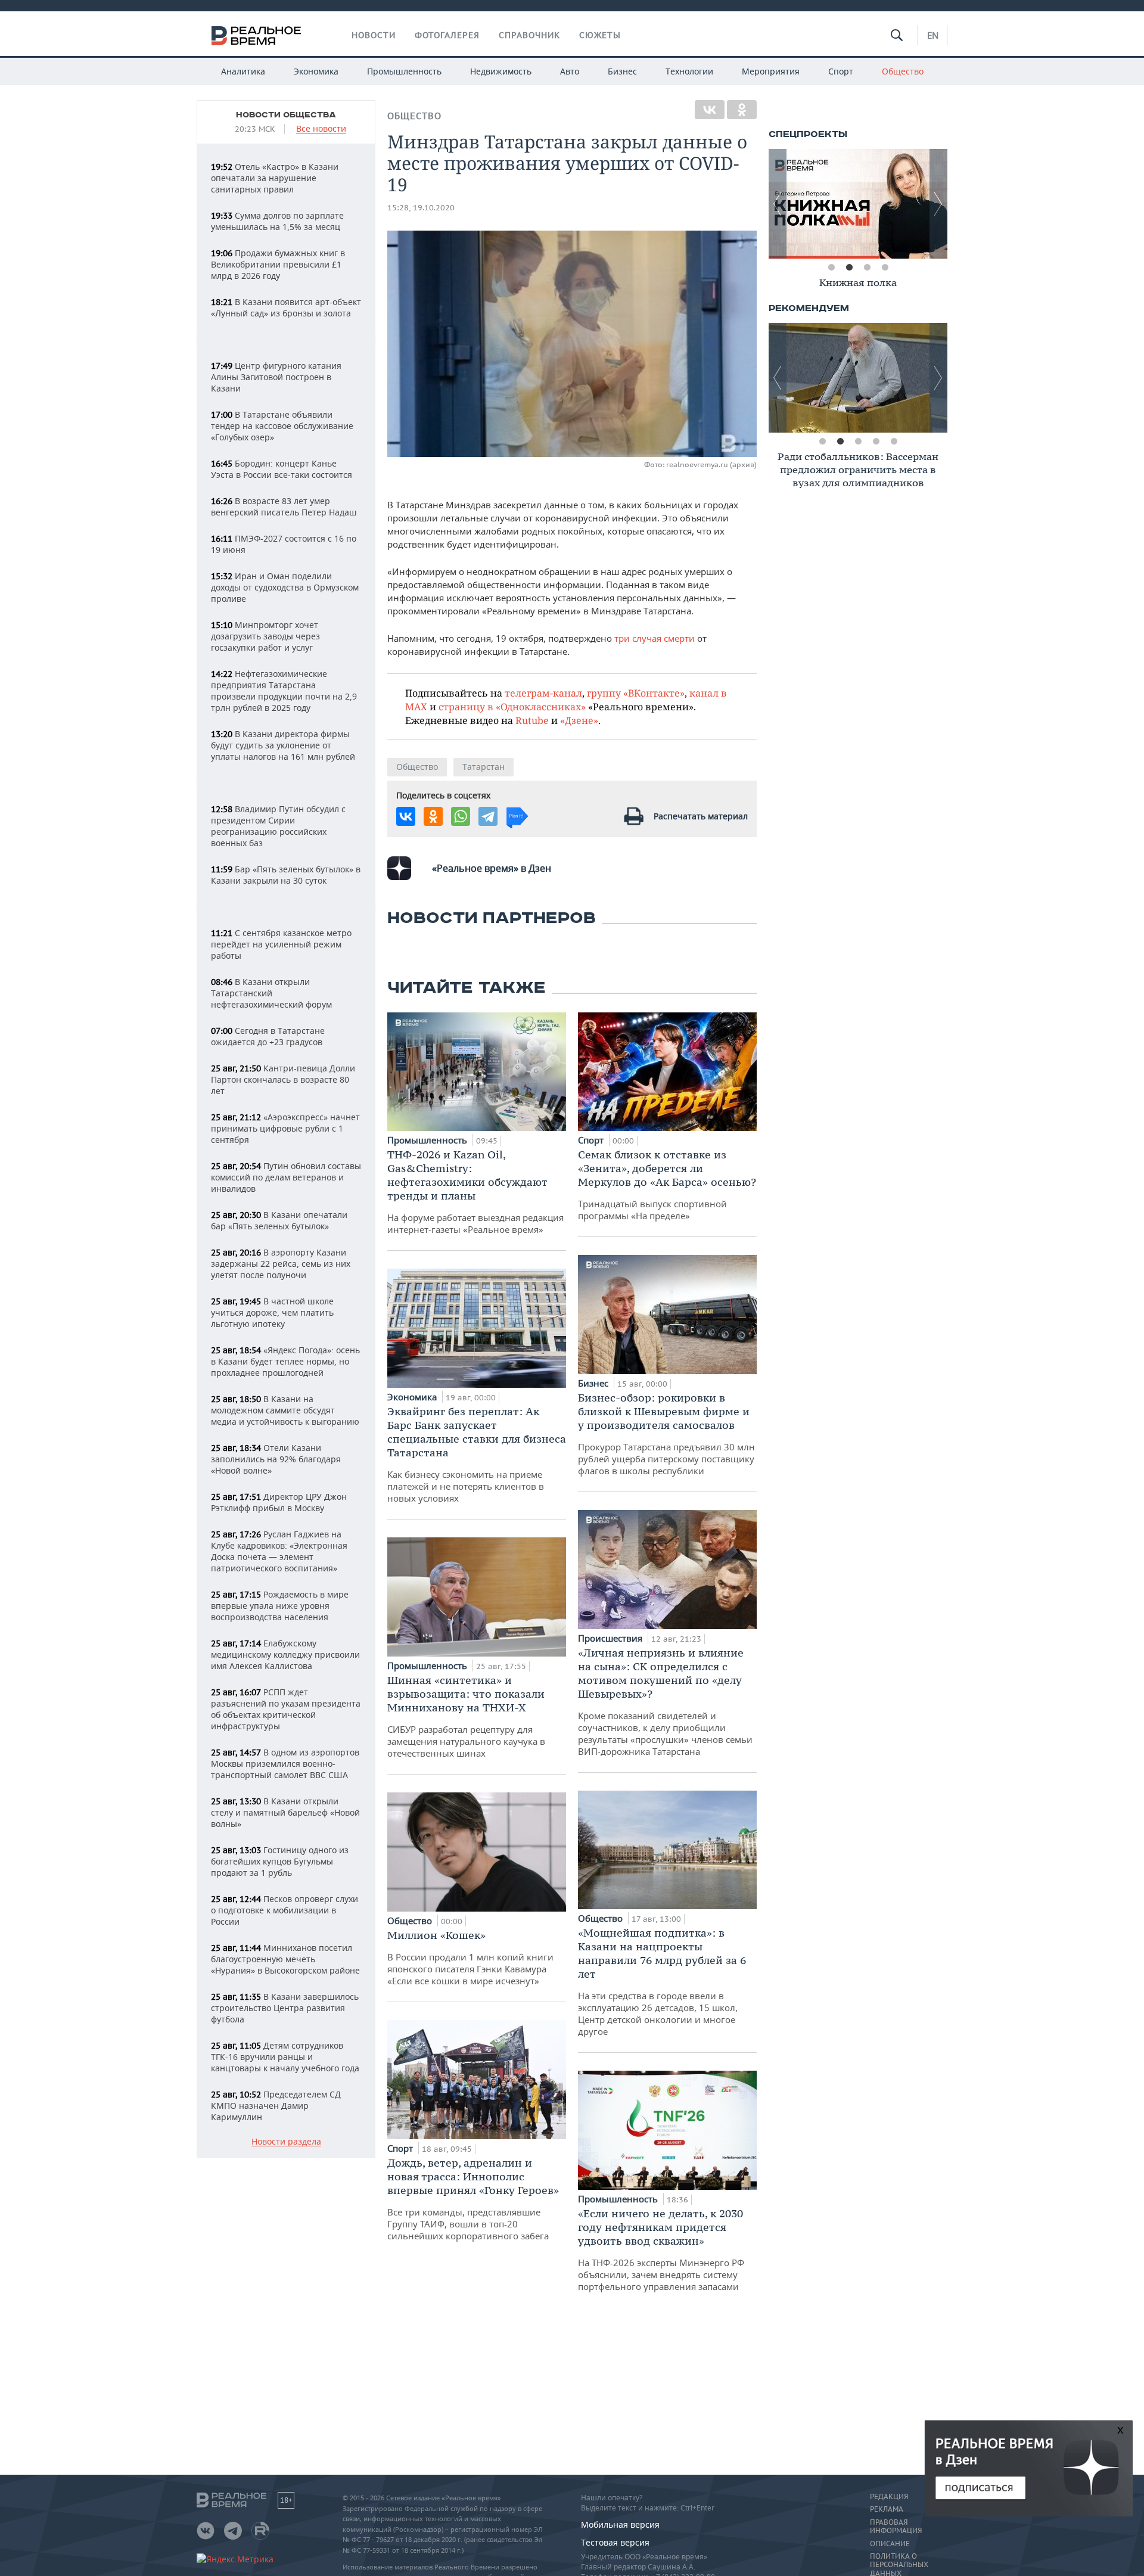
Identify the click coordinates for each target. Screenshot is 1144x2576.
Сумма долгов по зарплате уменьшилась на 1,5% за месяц (277, 221)
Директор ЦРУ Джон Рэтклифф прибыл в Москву (279, 1502)
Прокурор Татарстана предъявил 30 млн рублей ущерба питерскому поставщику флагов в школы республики (666, 1434)
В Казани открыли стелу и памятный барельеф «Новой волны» (285, 1812)
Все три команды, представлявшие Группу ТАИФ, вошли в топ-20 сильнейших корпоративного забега (473, 2199)
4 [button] (885, 268)
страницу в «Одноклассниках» (512, 706)
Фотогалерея (447, 35)
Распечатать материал (701, 816)
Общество (903, 71)
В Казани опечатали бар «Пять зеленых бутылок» (279, 1220)
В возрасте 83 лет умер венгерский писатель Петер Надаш (284, 507)
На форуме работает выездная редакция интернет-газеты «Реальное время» (475, 1191)
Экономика (316, 71)
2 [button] (849, 268)
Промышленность (404, 71)
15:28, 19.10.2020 (421, 208)
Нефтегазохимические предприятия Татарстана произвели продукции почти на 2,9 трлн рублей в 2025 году (284, 691)
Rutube (532, 720)
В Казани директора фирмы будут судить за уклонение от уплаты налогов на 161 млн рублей (283, 745)
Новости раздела (286, 2142)
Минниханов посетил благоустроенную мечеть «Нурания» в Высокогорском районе (285, 1959)
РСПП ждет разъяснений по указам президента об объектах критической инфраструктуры (286, 1709)
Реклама (887, 2509)
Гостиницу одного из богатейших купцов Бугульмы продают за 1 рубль (280, 1861)
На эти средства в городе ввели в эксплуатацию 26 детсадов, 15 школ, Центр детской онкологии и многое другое (662, 1982)
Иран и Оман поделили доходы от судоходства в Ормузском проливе (285, 587)
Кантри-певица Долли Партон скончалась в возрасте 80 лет (283, 1079)
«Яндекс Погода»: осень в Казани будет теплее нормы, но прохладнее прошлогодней (285, 1361)
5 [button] (894, 442)
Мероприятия (771, 71)
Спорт (841, 71)
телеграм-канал (543, 693)
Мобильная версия (620, 2524)
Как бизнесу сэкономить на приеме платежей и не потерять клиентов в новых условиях (477, 1454)
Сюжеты (600, 35)
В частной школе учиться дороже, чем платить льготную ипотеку (272, 1312)
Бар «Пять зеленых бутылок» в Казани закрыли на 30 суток (286, 875)
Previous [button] (778, 204)
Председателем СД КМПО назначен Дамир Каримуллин (276, 2106)
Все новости (321, 129)
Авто (570, 71)
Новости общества (286, 115)
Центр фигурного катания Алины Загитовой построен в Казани (276, 377)
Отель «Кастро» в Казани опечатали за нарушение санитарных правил (275, 178)
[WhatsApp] (461, 816)
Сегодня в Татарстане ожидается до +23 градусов (268, 1036)
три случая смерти (655, 638)
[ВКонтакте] (710, 110)
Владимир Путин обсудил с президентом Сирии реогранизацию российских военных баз (278, 826)
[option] (858, 204)
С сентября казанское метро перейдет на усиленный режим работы (281, 944)
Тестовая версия (615, 2542)
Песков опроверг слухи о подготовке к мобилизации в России (285, 1910)
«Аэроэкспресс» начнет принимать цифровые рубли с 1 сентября (285, 1128)
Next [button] (938, 204)
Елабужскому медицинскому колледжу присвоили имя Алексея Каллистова (285, 1654)
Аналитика (243, 71)
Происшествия (611, 1638)
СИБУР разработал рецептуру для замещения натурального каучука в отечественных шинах (466, 1716)
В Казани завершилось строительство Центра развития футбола (285, 2008)
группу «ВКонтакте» (636, 693)
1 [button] (831, 268)
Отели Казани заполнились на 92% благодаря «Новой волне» (276, 1459)
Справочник (529, 35)
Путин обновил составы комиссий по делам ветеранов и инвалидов (286, 1177)
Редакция (889, 2497)
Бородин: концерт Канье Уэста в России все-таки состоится (282, 469)
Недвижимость (501, 71)
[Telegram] (488, 816)
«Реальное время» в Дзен (492, 868)
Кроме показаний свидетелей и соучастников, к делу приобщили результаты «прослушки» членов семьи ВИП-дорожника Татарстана (665, 1702)
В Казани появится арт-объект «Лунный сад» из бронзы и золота (286, 307)
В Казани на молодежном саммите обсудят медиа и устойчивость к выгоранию (285, 1410)
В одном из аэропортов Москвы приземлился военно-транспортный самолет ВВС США (285, 1764)
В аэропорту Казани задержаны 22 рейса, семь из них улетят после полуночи (281, 1264)
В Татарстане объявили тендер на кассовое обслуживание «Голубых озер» (282, 426)
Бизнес (622, 71)
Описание (890, 2544)
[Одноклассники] (742, 110)
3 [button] (867, 268)
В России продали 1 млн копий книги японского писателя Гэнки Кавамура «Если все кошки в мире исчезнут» (470, 1957)
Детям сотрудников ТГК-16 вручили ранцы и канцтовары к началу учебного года (285, 2057)
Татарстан (484, 767)
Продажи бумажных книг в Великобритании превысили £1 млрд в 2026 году (278, 264)
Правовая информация (896, 2527)
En (933, 35)
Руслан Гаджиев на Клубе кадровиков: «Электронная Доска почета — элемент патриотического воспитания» (279, 1551)
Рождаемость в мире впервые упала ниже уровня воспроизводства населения (280, 1606)
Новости (374, 35)
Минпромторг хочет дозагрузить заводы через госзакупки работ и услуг (265, 636)
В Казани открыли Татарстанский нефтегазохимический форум (271, 993)
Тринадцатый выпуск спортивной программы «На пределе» (667, 1185)
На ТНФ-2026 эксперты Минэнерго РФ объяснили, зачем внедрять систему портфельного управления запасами (661, 2249)
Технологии (689, 71)
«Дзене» (579, 720)
